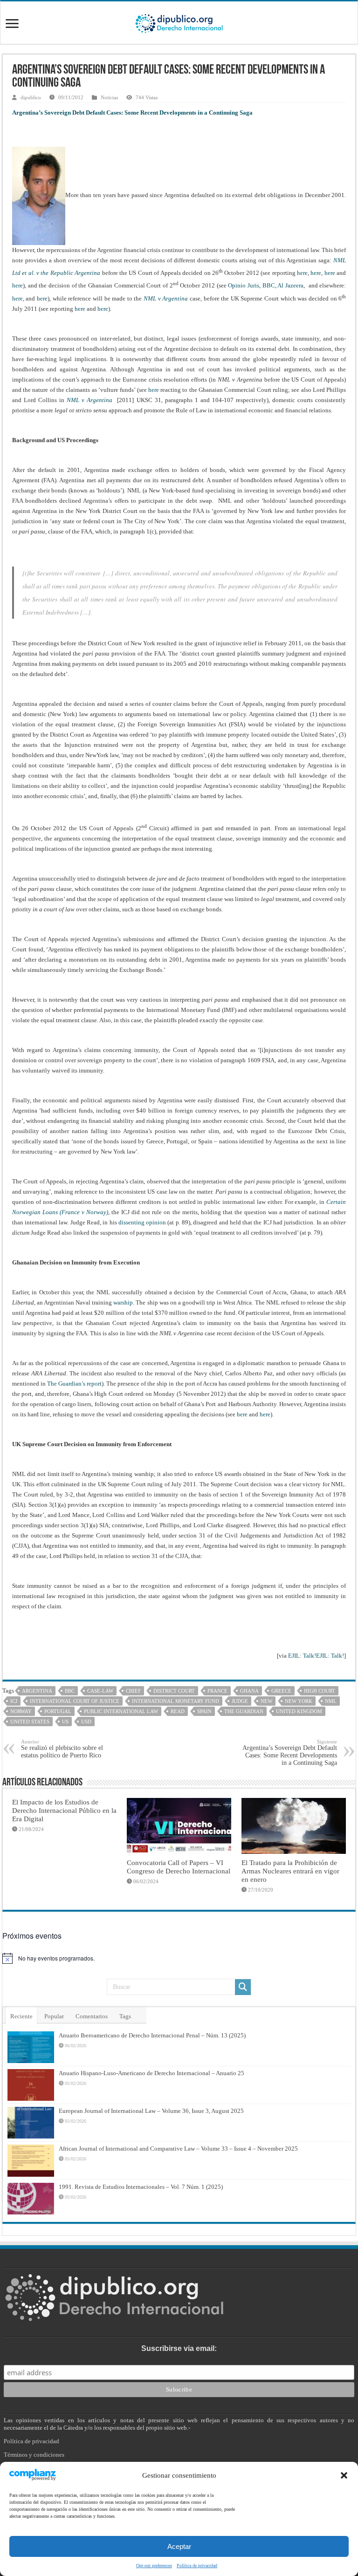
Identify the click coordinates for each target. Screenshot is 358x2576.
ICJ (14, 1701)
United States (30, 1722)
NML (331, 1701)
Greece (281, 1691)
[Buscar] (243, 1987)
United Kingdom (299, 1711)
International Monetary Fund (176, 1701)
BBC (269, 286)
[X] (174, 2553)
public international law (121, 1711)
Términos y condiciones (34, 2455)
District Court (174, 1691)
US (65, 1722)
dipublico (31, 97)
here (302, 273)
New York (299, 1701)
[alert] (179, 1958)
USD (86, 1722)
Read (178, 1711)
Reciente (21, 2016)
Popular (54, 2016)
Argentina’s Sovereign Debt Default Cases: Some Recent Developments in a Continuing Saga (290, 1753)
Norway (21, 1711)
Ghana (249, 1691)
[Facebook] (164, 2553)
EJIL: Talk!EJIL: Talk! (316, 1656)
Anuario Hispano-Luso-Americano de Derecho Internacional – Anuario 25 (151, 2073)
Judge (240, 1701)
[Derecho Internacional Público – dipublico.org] (179, 22)
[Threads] (193, 2553)
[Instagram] (184, 2553)
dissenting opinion (142, 1222)
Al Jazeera (290, 286)
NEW (266, 1701)
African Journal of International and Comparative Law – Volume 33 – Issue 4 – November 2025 (178, 2149)
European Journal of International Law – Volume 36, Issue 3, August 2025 (151, 2111)
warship (123, 1302)
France (217, 1691)
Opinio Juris (244, 286)
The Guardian (244, 1711)
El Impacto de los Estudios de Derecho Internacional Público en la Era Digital (64, 1810)
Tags (125, 2016)
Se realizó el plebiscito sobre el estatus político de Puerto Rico (62, 1749)
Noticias (109, 97)
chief (133, 1691)
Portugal (58, 1711)
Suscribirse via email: (179, 2348)
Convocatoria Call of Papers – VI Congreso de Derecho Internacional (179, 1867)
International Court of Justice (75, 1701)
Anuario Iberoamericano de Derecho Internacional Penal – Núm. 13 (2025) (152, 2035)
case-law (100, 1691)
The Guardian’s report (74, 1384)
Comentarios (92, 2016)
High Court (320, 1691)
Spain (204, 1711)
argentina (37, 1691)
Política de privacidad (31, 2441)
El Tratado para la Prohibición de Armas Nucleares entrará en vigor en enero (290, 1871)
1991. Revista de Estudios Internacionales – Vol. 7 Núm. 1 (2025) (141, 2187)
